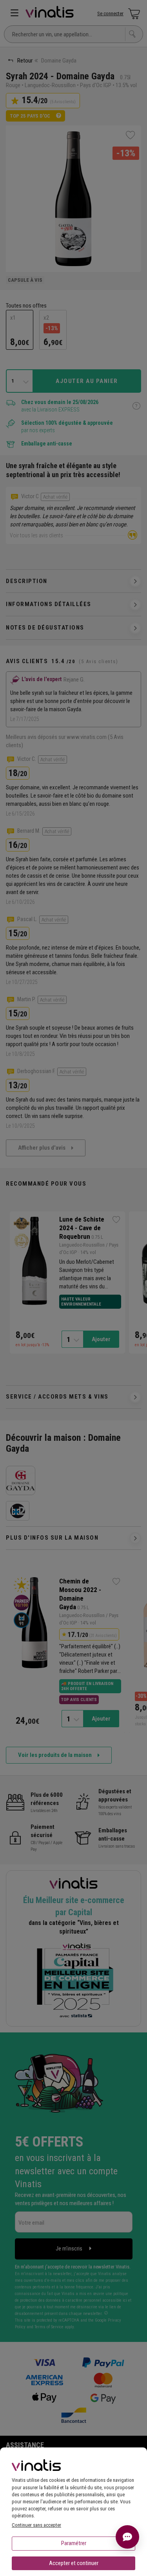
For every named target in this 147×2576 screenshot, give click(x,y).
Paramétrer (74, 2543)
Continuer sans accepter (36, 2525)
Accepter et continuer (74, 2563)
